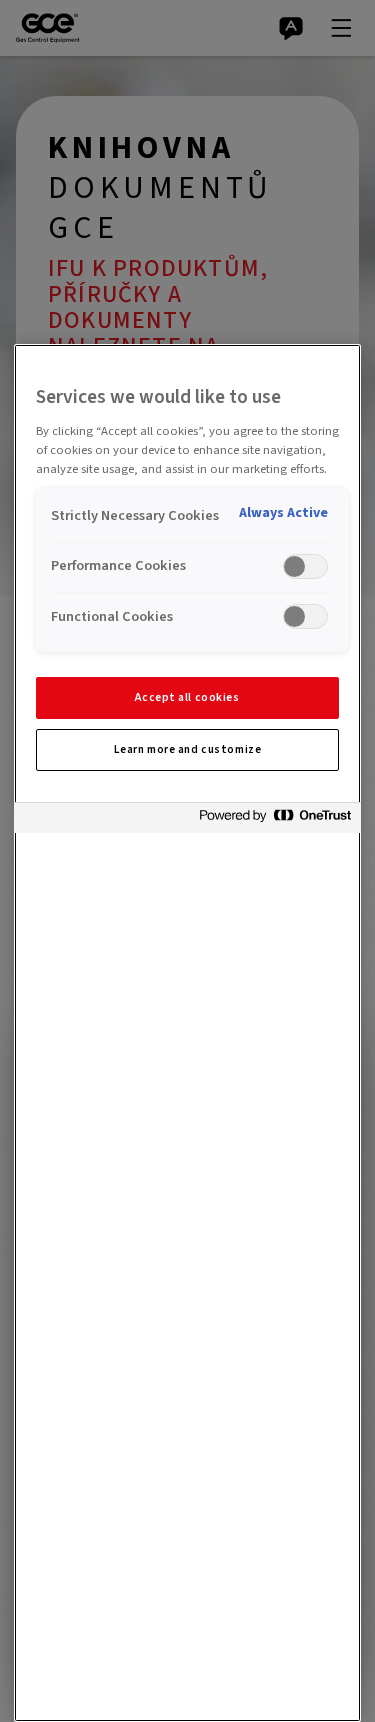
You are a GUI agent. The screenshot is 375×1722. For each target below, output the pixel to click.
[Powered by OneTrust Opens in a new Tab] (275, 820)
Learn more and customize (188, 749)
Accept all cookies (187, 697)
